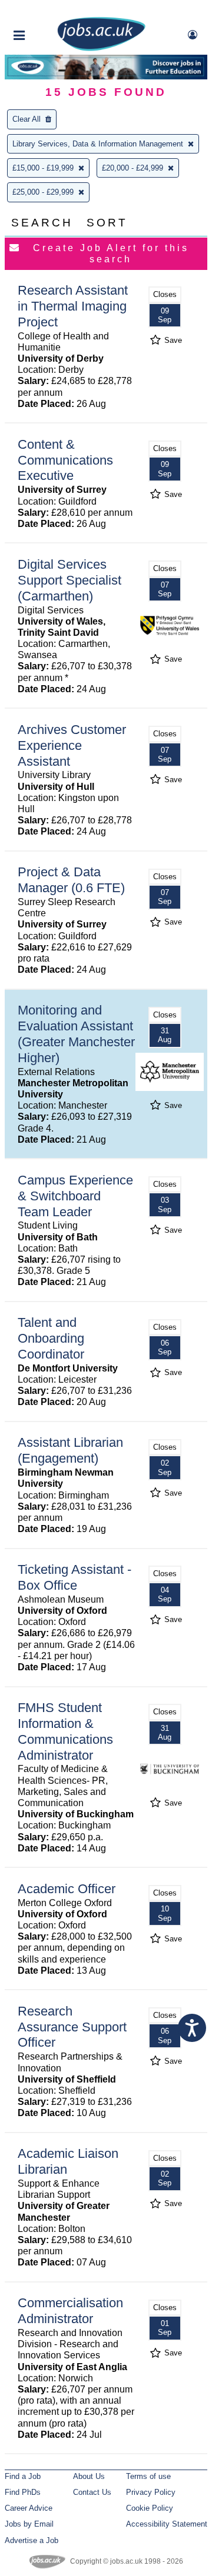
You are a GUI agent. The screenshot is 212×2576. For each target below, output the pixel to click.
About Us (89, 2476)
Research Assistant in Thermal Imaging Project (73, 306)
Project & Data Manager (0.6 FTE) (71, 880)
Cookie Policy (150, 2508)
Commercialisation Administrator (70, 2311)
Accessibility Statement (167, 2524)
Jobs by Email (29, 2524)
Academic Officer (67, 1889)
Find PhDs (23, 2492)
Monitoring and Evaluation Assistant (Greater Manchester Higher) (76, 1034)
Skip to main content (47, 10)
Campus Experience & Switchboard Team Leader (75, 1196)
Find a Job (23, 2476)
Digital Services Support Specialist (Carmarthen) (69, 580)
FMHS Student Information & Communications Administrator (65, 1731)
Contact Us (92, 2492)
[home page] (101, 49)
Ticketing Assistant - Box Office (74, 1577)
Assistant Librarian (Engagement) (70, 1450)
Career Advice (29, 2508)
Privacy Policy (151, 2492)
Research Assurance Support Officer (72, 2027)
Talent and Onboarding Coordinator (51, 1338)
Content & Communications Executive (65, 460)
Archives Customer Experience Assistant (72, 745)
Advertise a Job (32, 2540)
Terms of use (148, 2476)
